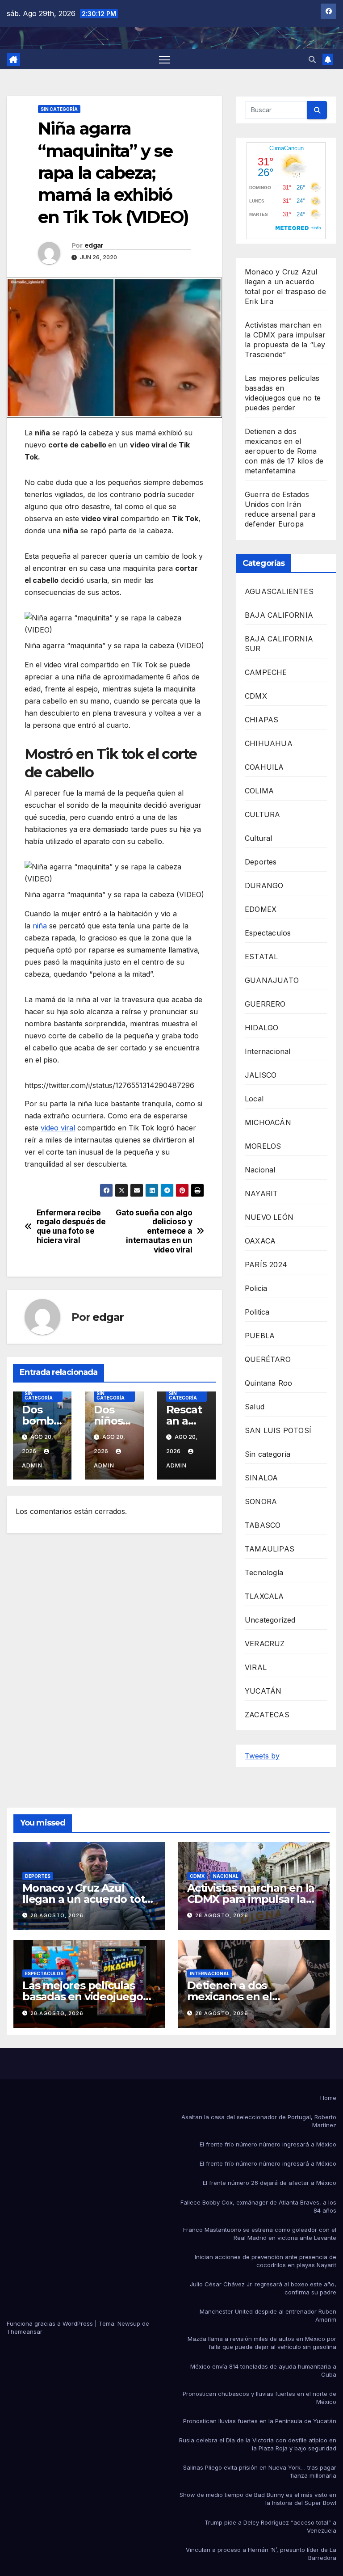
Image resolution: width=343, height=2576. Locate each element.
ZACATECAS (267, 1715)
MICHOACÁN (268, 1122)
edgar (94, 245)
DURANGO (264, 885)
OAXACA (260, 1241)
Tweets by (262, 1756)
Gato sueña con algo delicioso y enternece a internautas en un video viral (154, 1231)
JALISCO (261, 1075)
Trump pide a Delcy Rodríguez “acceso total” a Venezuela (270, 2526)
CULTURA (262, 814)
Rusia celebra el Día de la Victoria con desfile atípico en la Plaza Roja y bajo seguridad (258, 2444)
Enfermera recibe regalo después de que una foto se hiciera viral (71, 1227)
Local (254, 1099)
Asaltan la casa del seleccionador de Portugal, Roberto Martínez (259, 2121)
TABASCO (263, 1525)
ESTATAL (261, 957)
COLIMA (259, 791)
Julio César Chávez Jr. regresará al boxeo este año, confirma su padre (263, 2288)
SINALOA (261, 1478)
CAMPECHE (266, 672)
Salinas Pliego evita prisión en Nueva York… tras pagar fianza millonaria (260, 2471)
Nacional (260, 1170)
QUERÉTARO (268, 1359)
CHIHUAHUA (269, 743)
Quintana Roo (268, 1383)
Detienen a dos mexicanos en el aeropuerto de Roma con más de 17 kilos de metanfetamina (284, 451)
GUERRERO (265, 1004)
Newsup (129, 2323)
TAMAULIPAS (270, 1549)
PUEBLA (260, 1336)
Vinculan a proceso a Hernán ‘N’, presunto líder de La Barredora (261, 2554)
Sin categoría (59, 109)
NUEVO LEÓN (269, 1217)
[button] (312, 59)
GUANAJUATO (272, 980)
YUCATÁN (263, 1691)
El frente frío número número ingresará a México (268, 2144)
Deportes (261, 862)
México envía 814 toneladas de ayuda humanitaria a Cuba (263, 2370)
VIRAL (256, 1667)
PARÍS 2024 (266, 1265)
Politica (257, 1312)
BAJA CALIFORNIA (279, 615)
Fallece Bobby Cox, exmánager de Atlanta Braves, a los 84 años (258, 2206)
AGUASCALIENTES (279, 591)
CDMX (256, 696)
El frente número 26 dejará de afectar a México (270, 2183)
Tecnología (264, 1573)
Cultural (259, 838)
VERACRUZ (265, 1644)
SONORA (261, 1501)
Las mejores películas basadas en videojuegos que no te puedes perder (88, 1996)
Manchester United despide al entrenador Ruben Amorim (268, 2315)
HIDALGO (261, 1028)
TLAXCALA (264, 1596)
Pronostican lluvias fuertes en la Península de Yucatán (260, 2421)
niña (40, 926)
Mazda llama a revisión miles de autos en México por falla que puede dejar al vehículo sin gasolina (262, 2343)
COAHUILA (264, 767)
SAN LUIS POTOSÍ (278, 1430)
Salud (255, 1407)
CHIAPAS (261, 720)
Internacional (268, 1051)
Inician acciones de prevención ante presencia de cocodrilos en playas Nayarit (266, 2261)
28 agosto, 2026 (57, 1915)
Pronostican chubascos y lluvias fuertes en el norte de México (259, 2398)
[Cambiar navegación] (165, 59)
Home (328, 2098)
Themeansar (25, 2331)
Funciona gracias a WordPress (51, 2323)
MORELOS (263, 1146)
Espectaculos (268, 933)
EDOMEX (261, 909)
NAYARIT (261, 1193)
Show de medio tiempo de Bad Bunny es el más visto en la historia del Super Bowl (258, 2499)
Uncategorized (270, 1620)
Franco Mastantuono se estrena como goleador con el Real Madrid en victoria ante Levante (260, 2234)
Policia (256, 1288)
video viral (58, 1128)
